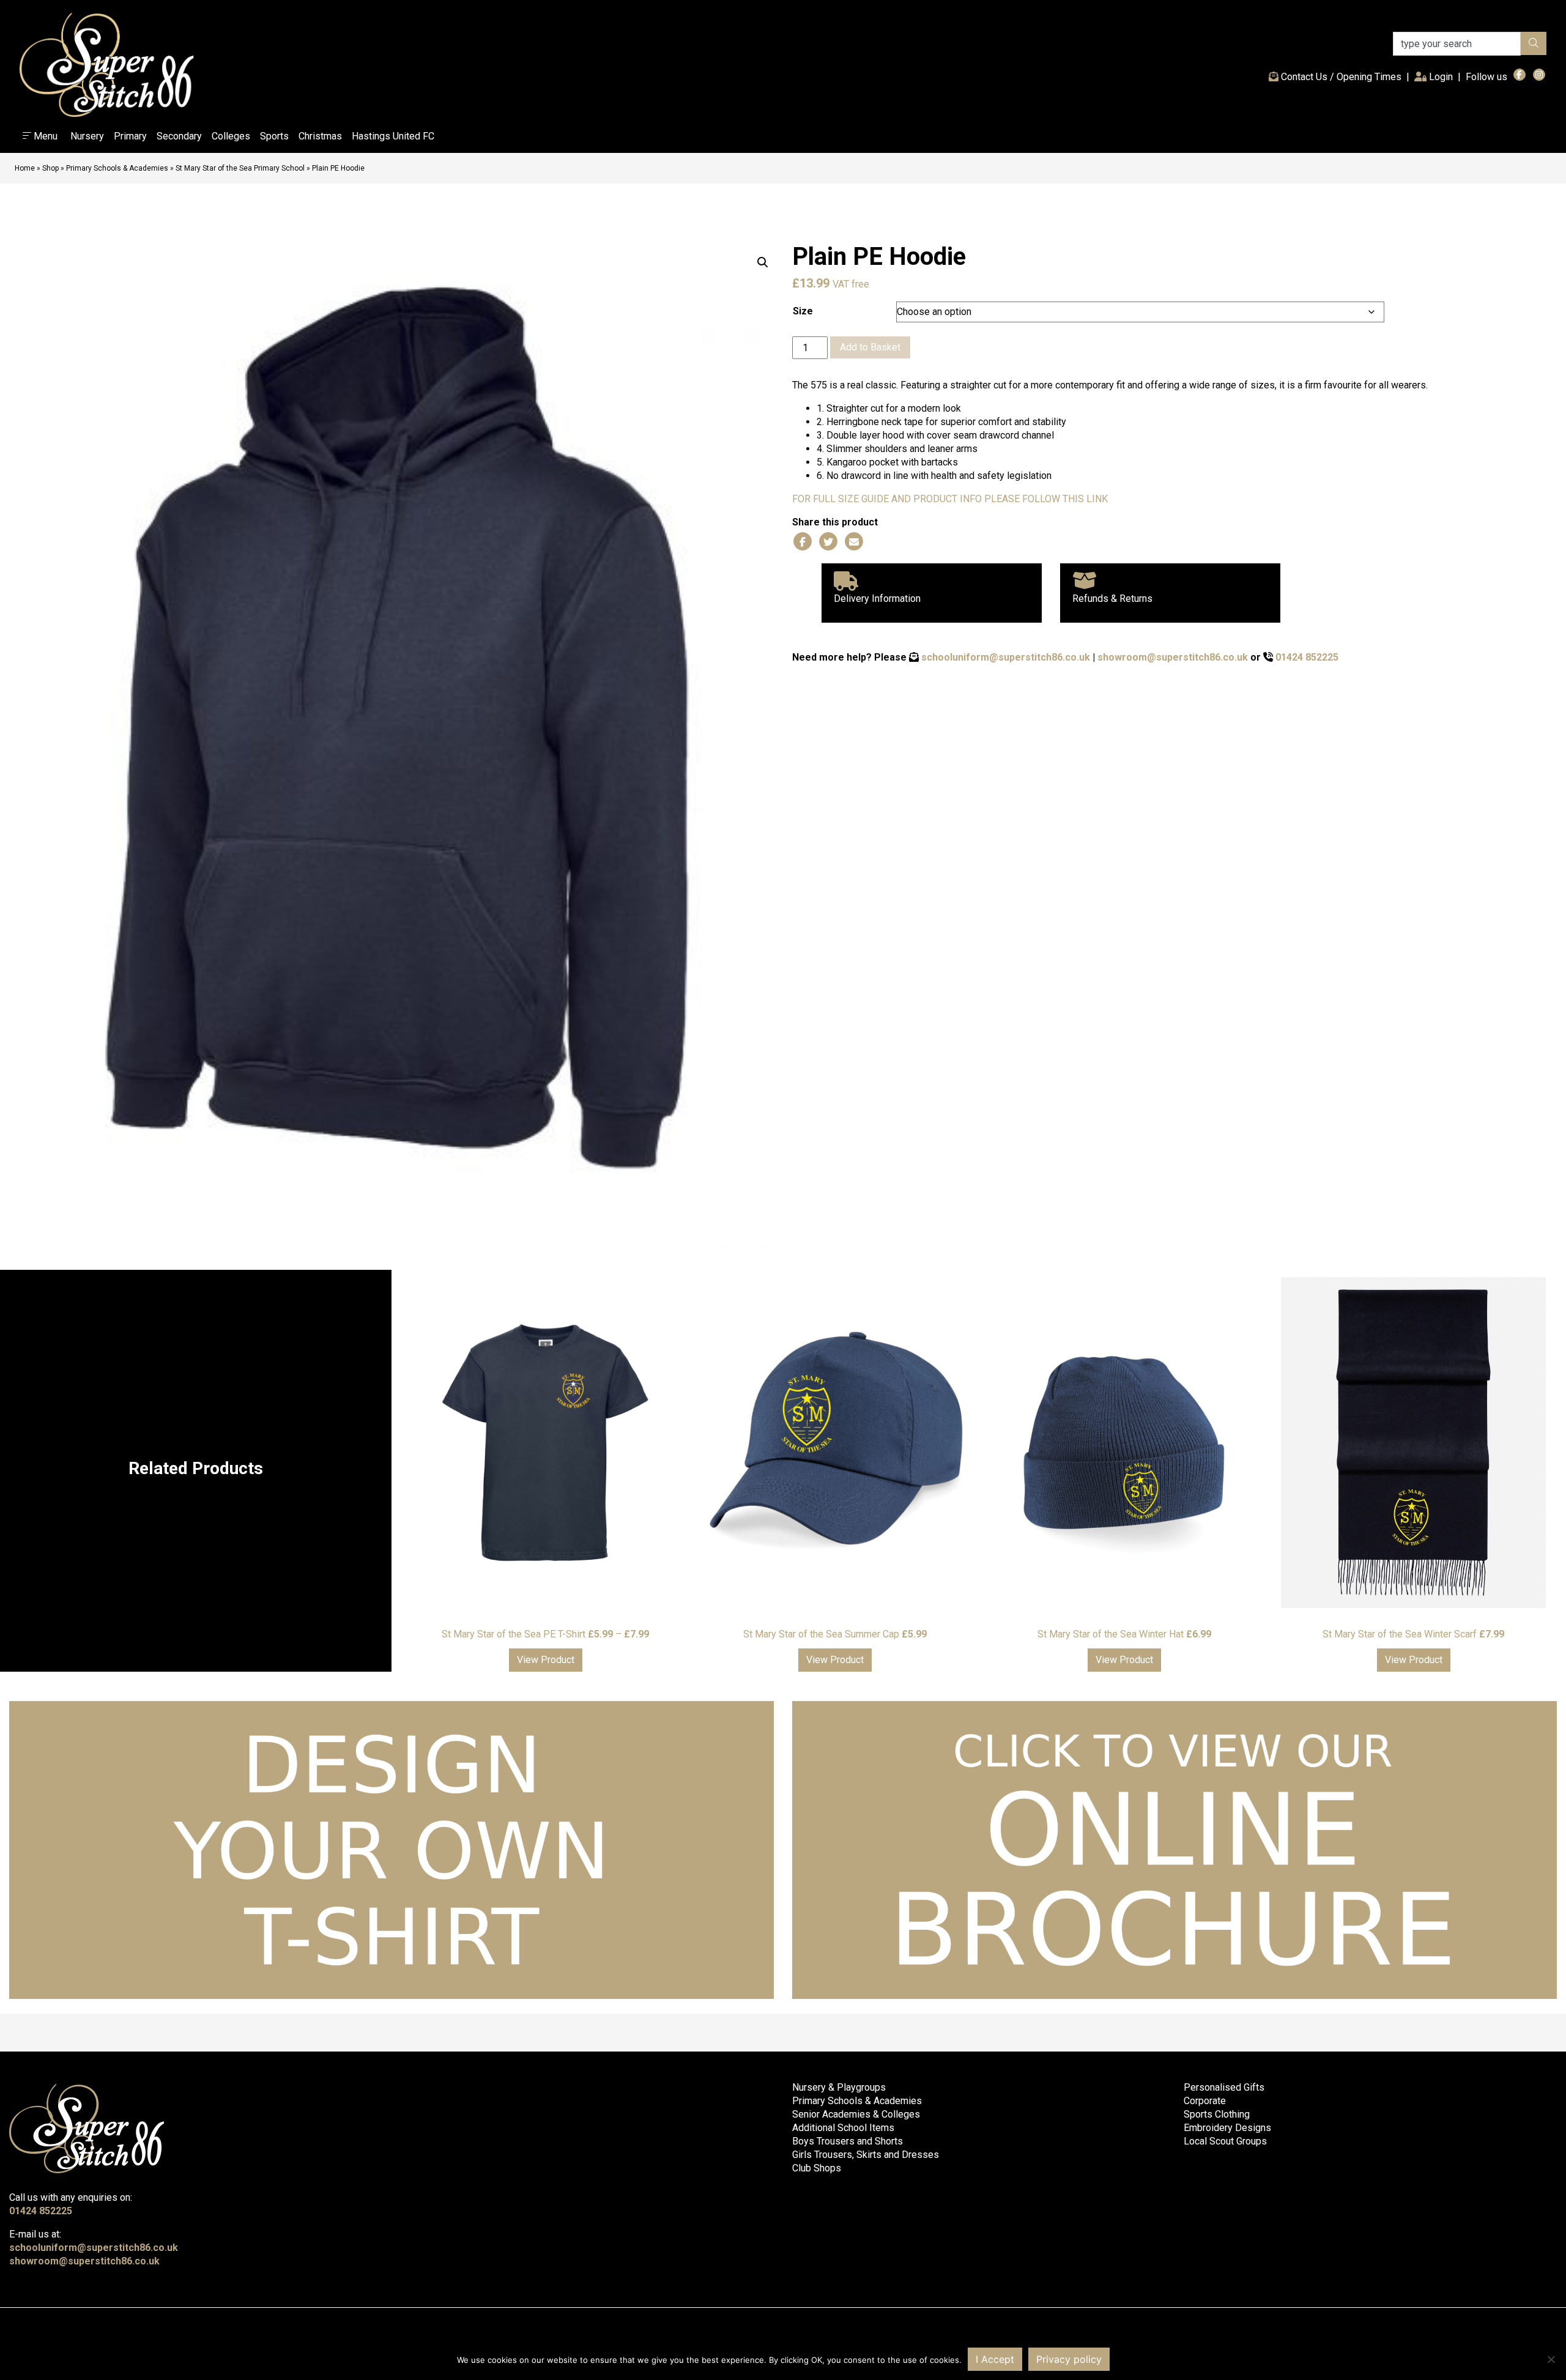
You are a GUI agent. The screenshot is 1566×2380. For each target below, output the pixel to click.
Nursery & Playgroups (839, 2087)
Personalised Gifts (1224, 2087)
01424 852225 (1307, 657)
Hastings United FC (393, 136)
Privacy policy (1069, 2359)
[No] (1551, 2359)
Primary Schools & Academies (117, 168)
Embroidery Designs (1227, 2128)
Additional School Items (843, 2128)
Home (25, 168)
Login (1442, 76)
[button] (763, 262)
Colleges (231, 136)
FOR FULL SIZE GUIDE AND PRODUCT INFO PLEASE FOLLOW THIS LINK (950, 499)
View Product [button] (546, 1660)
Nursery (87, 136)
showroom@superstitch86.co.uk (1173, 657)
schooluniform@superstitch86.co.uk (1006, 657)
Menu (44, 136)
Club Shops (817, 2168)
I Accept (995, 2359)
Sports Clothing (1217, 2114)
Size (803, 311)
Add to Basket (870, 347)
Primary (130, 136)
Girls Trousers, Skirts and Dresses (866, 2155)
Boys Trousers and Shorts (848, 2141)
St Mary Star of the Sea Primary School (240, 168)
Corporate (1205, 2101)
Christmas (320, 136)
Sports (274, 136)
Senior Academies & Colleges (856, 2114)
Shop (50, 168)
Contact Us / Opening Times (1340, 77)
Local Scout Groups (1225, 2141)
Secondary (179, 136)
